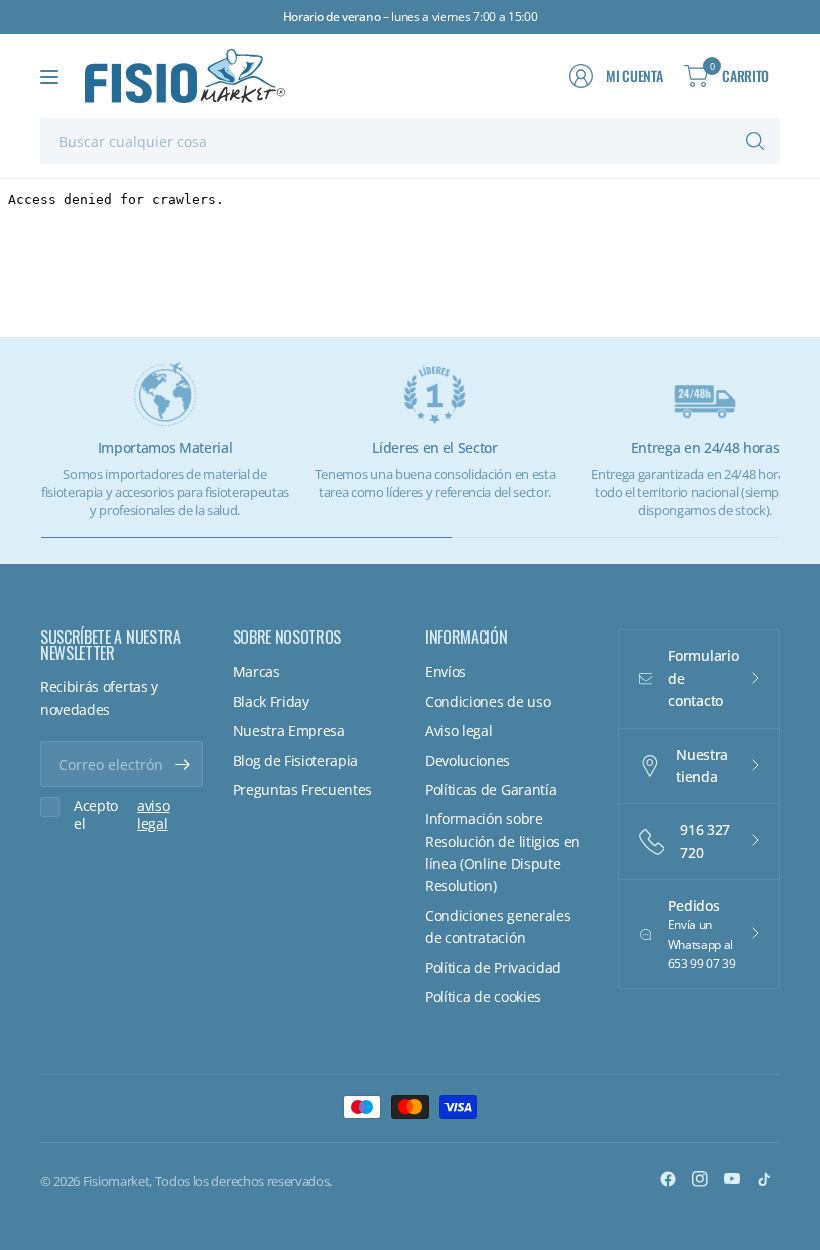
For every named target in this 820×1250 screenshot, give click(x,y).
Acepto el (122, 814)
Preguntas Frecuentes (303, 789)
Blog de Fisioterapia (296, 760)
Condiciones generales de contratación (497, 926)
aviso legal (153, 814)
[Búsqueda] (755, 141)
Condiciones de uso (487, 701)
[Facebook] (668, 1179)
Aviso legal (458, 730)
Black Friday (271, 701)
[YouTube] (732, 1179)
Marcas (256, 671)
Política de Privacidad (493, 967)
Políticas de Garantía (490, 789)
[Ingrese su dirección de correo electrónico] (183, 764)
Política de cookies (483, 996)
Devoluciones (467, 760)
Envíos (445, 671)
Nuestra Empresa (289, 730)
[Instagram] (700, 1179)
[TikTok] (764, 1179)
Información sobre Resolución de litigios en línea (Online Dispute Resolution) (502, 852)
